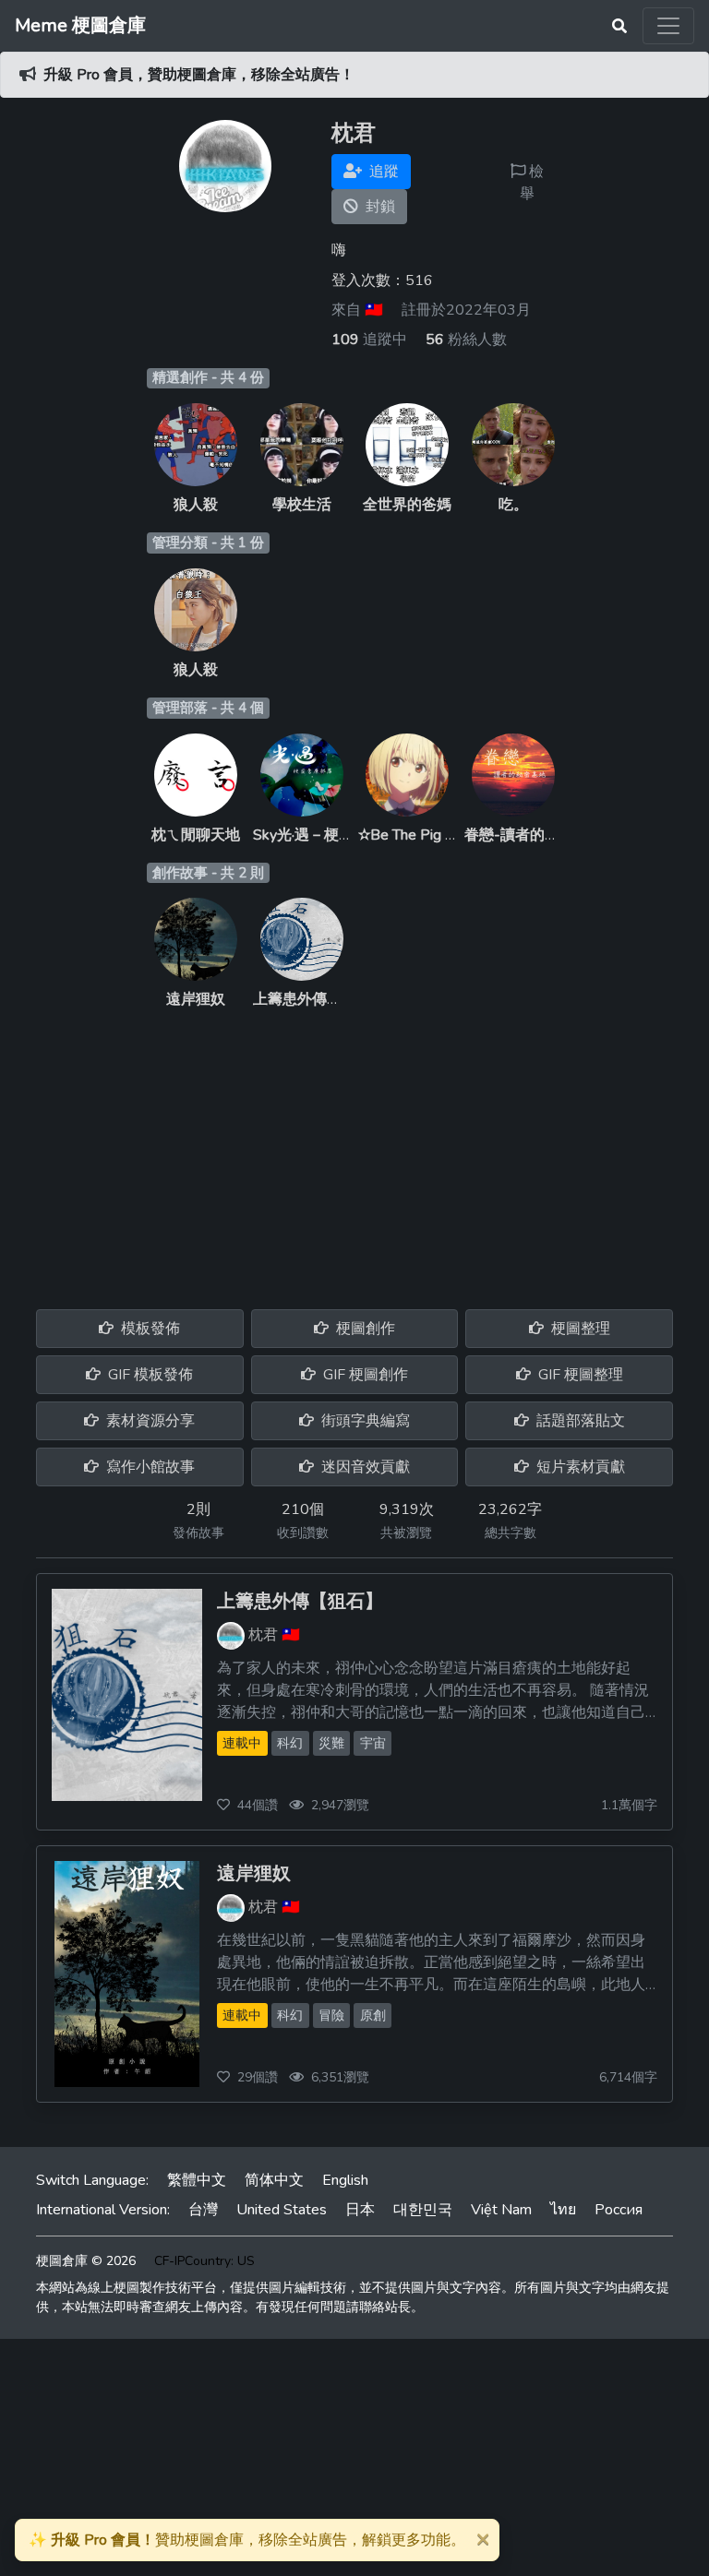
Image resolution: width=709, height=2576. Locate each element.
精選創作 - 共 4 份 (208, 377)
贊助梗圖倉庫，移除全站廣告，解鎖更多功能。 (247, 2540)
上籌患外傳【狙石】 (319, 999)
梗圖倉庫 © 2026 (86, 2261)
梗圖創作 (364, 1329)
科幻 (290, 1743)
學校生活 (302, 505)
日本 (360, 2210)
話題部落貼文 (579, 1421)
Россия (619, 2210)
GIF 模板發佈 (149, 1375)
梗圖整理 (579, 1329)
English (345, 2180)
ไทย (563, 2210)
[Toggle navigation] (668, 26)
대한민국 (423, 2210)
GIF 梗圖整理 (579, 1375)
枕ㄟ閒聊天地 (196, 835)
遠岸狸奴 (196, 999)
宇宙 (373, 1743)
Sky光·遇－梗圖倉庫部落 (333, 835)
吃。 (513, 505)
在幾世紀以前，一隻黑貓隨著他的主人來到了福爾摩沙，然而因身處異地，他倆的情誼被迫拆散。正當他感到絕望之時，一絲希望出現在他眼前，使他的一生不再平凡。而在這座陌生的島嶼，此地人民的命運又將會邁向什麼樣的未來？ (431, 1963)
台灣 (203, 2210)
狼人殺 (196, 505)
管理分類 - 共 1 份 (208, 543)
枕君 (263, 1634)
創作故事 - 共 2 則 (208, 873)
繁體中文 (197, 2180)
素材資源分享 (149, 1421)
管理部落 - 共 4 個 (208, 708)
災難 (331, 1743)
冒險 (331, 2015)
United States (282, 2210)
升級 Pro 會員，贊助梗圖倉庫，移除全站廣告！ (199, 75)
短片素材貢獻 (579, 1467)
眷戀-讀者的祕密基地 (534, 835)
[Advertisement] (354, 1149)
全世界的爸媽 (407, 505)
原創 (373, 2015)
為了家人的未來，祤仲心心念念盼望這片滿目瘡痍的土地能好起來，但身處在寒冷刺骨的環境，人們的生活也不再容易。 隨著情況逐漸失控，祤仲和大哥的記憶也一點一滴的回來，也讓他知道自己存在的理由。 (433, 1691)
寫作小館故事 (149, 1467)
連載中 (242, 1743)
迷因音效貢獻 (364, 1467)
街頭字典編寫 (364, 1421)
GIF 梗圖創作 (364, 1375)
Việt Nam (501, 2210)
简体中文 (274, 2180)
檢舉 (532, 183)
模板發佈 (149, 1329)
